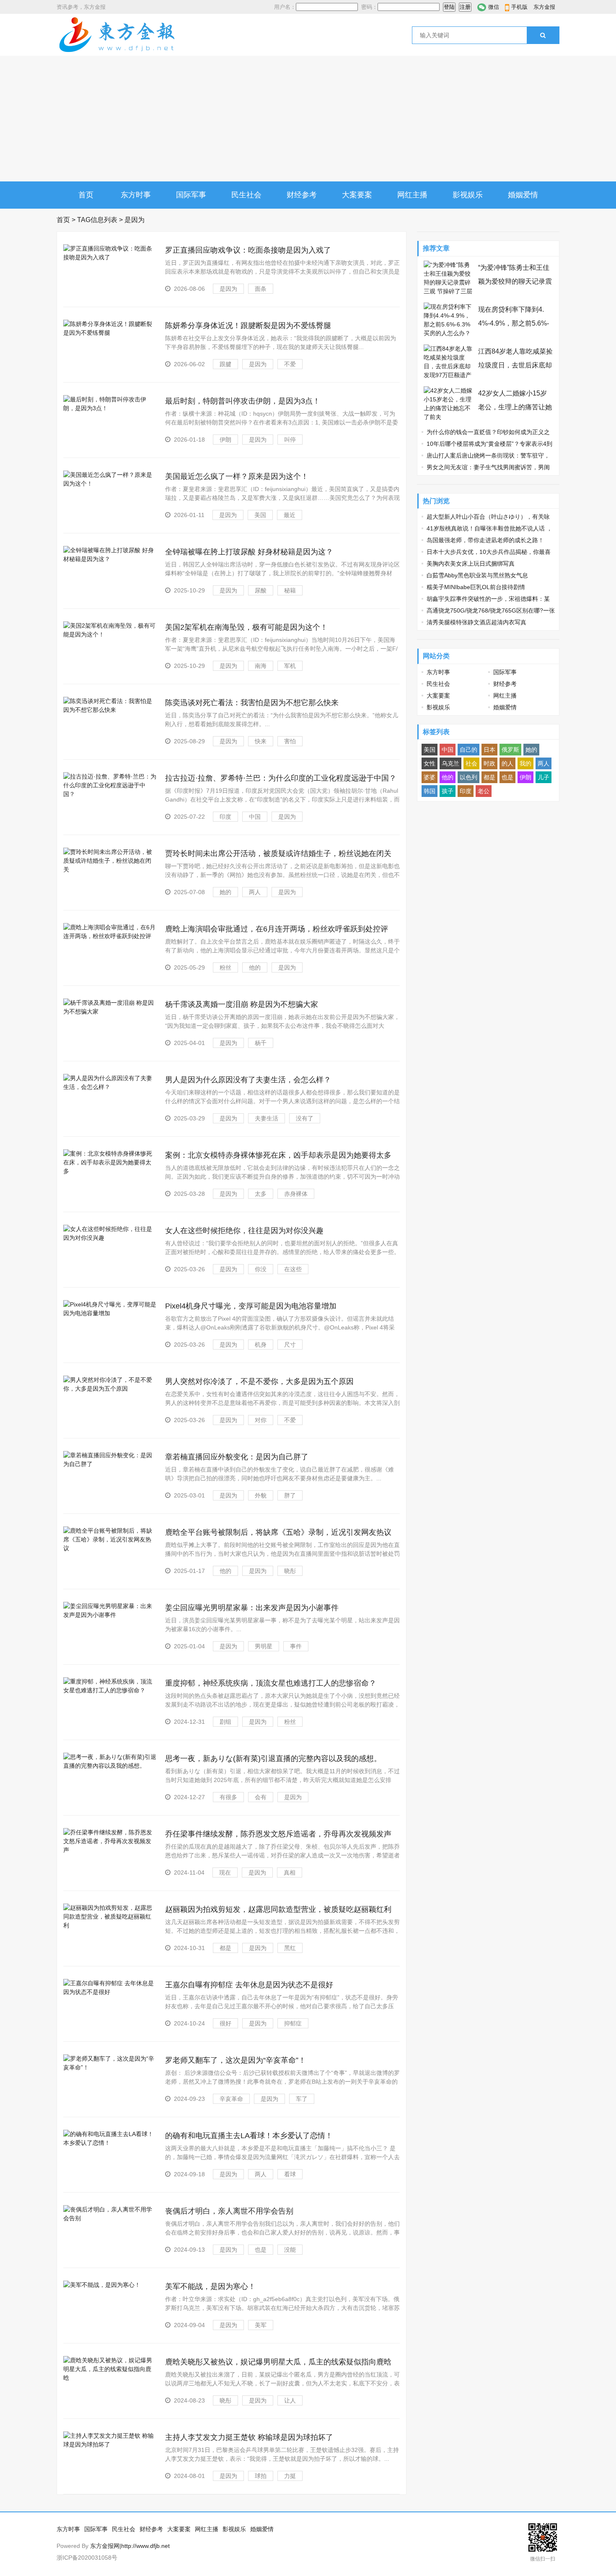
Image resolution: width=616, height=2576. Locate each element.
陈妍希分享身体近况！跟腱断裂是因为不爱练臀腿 (248, 326)
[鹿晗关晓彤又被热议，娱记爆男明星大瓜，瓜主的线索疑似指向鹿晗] (110, 2378)
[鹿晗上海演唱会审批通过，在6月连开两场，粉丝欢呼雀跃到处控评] (110, 936)
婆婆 (430, 777)
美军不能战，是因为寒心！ (210, 2286)
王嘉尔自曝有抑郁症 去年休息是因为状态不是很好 (249, 1985)
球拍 (261, 2476)
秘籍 (290, 590)
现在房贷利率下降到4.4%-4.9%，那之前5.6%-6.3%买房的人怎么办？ (514, 323)
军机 (290, 666)
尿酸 (261, 590)
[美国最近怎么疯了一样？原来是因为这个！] (110, 484)
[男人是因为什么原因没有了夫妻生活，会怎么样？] (110, 1087)
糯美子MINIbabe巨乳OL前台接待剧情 (476, 587)
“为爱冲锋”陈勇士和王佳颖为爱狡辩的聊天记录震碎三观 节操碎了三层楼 (515, 281)
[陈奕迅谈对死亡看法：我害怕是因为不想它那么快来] (110, 710)
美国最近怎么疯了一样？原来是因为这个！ (237, 476)
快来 (261, 741)
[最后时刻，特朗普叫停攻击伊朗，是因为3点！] (110, 408)
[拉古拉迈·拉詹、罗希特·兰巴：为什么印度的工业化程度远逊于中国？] (110, 794)
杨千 (261, 1043)
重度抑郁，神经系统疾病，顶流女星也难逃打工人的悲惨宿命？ (271, 1683)
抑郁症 (293, 2023)
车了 (302, 2099)
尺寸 (290, 1345)
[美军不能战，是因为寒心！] (102, 2285)
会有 (261, 1797)
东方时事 (136, 195)
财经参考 (302, 195)
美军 (261, 2325)
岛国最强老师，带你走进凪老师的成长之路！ (485, 540)
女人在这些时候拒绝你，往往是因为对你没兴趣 (244, 1231)
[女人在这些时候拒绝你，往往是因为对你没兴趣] (110, 1238)
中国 (255, 817)
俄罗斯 (510, 750)
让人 (290, 2400)
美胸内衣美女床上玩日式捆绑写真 (471, 564)
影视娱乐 (468, 195)
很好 (225, 2023)
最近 (290, 515)
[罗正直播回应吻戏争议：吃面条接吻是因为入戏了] (110, 257)
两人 (255, 892)
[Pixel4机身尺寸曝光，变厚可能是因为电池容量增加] (110, 1313)
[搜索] (543, 35)
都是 (225, 1948)
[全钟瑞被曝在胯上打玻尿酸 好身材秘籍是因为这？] (110, 559)
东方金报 (544, 7)
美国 (260, 515)
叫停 (290, 440)
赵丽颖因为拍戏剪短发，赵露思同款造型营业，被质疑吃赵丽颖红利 (278, 1909)
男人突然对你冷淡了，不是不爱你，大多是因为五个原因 (259, 1381)
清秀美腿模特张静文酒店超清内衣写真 (476, 622)
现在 (225, 1873)
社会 (471, 763)
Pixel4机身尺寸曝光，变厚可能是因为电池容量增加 (251, 1306)
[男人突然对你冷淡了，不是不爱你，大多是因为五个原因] (110, 1389)
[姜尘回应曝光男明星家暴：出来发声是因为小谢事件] (110, 1615)
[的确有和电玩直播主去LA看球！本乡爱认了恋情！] (110, 2143)
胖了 (290, 1495)
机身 (261, 1345)
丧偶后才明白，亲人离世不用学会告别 (229, 2211)
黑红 (290, 1948)
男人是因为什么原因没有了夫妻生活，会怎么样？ (248, 1080)
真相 (290, 1873)
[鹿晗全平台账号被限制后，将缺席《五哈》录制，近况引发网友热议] (110, 1548)
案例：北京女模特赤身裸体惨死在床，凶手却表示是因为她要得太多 (278, 1155)
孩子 (448, 791)
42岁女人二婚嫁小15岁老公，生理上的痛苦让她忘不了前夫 (515, 407)
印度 (225, 817)
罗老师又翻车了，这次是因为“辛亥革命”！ (236, 2060)
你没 (261, 1269)
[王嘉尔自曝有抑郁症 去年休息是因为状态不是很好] (110, 1992)
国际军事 (191, 195)
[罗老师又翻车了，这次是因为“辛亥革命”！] (110, 2067)
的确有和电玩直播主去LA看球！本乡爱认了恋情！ (249, 2136)
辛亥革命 (231, 2099)
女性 (430, 763)
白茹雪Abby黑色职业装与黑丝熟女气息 (477, 575)
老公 (484, 791)
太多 (261, 1194)
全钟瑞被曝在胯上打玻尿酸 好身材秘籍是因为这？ (249, 552)
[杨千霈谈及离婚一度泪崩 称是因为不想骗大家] (110, 1011)
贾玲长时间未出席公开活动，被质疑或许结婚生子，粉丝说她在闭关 (278, 853)
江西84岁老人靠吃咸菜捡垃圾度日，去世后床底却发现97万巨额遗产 (515, 365)
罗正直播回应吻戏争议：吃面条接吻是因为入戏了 (248, 250)
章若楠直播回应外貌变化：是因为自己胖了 (237, 1457)
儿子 (544, 777)
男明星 (264, 1646)
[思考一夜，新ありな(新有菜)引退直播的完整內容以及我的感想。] (110, 1766)
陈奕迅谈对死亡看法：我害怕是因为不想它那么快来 (252, 703)
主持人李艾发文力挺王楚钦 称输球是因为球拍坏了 (249, 2437)
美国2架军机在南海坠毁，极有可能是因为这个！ (246, 627)
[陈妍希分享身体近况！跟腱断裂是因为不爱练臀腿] (110, 333)
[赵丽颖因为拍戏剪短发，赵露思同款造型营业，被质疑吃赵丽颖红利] (110, 1925)
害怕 (290, 741)
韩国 (430, 791)
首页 (86, 195)
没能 (290, 2250)
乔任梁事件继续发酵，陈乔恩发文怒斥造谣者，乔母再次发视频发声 (278, 1834)
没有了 (305, 1118)
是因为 (228, 289)
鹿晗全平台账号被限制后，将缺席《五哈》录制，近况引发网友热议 (278, 1532)
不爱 (290, 364)
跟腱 (225, 364)
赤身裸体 (296, 1194)
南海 (261, 666)
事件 (296, 1646)
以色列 (468, 777)
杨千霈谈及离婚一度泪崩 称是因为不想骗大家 (242, 1004)
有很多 (228, 1797)
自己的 (468, 750)
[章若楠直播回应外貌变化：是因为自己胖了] (110, 1464)
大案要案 (357, 195)
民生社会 (246, 195)
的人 (507, 763)
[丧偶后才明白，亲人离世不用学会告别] (110, 2218)
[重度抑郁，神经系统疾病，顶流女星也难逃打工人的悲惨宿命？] (110, 1690)
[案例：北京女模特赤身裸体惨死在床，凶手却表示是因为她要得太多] (110, 1171)
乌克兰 (450, 763)
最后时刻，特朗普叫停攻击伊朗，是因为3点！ (243, 401)
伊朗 (225, 440)
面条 (261, 289)
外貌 (261, 1495)
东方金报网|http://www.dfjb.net (130, 2546)
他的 (255, 967)
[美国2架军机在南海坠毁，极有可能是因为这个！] (110, 634)
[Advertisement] (308, 119)
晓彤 (290, 1571)
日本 (489, 750)
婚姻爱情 (523, 195)
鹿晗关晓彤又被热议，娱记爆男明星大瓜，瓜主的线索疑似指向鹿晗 (278, 2362)
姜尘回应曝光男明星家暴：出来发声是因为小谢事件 (252, 1608)
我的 (525, 763)
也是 (261, 2250)
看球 (290, 2174)
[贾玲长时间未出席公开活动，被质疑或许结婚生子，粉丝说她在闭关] (110, 869)
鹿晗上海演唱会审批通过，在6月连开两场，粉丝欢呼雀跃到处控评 (277, 929)
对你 (261, 1420)
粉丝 (225, 967)
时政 (489, 763)
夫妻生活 (267, 1118)
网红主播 (412, 195)
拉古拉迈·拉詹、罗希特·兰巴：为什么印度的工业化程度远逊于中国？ (281, 778)
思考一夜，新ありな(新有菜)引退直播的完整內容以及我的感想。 (273, 1759)
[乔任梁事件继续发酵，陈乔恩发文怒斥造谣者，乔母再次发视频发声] (110, 1850)
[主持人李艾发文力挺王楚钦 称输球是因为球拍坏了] (110, 2444)
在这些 (293, 1269)
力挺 (290, 2476)
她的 (225, 892)
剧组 (225, 1722)
